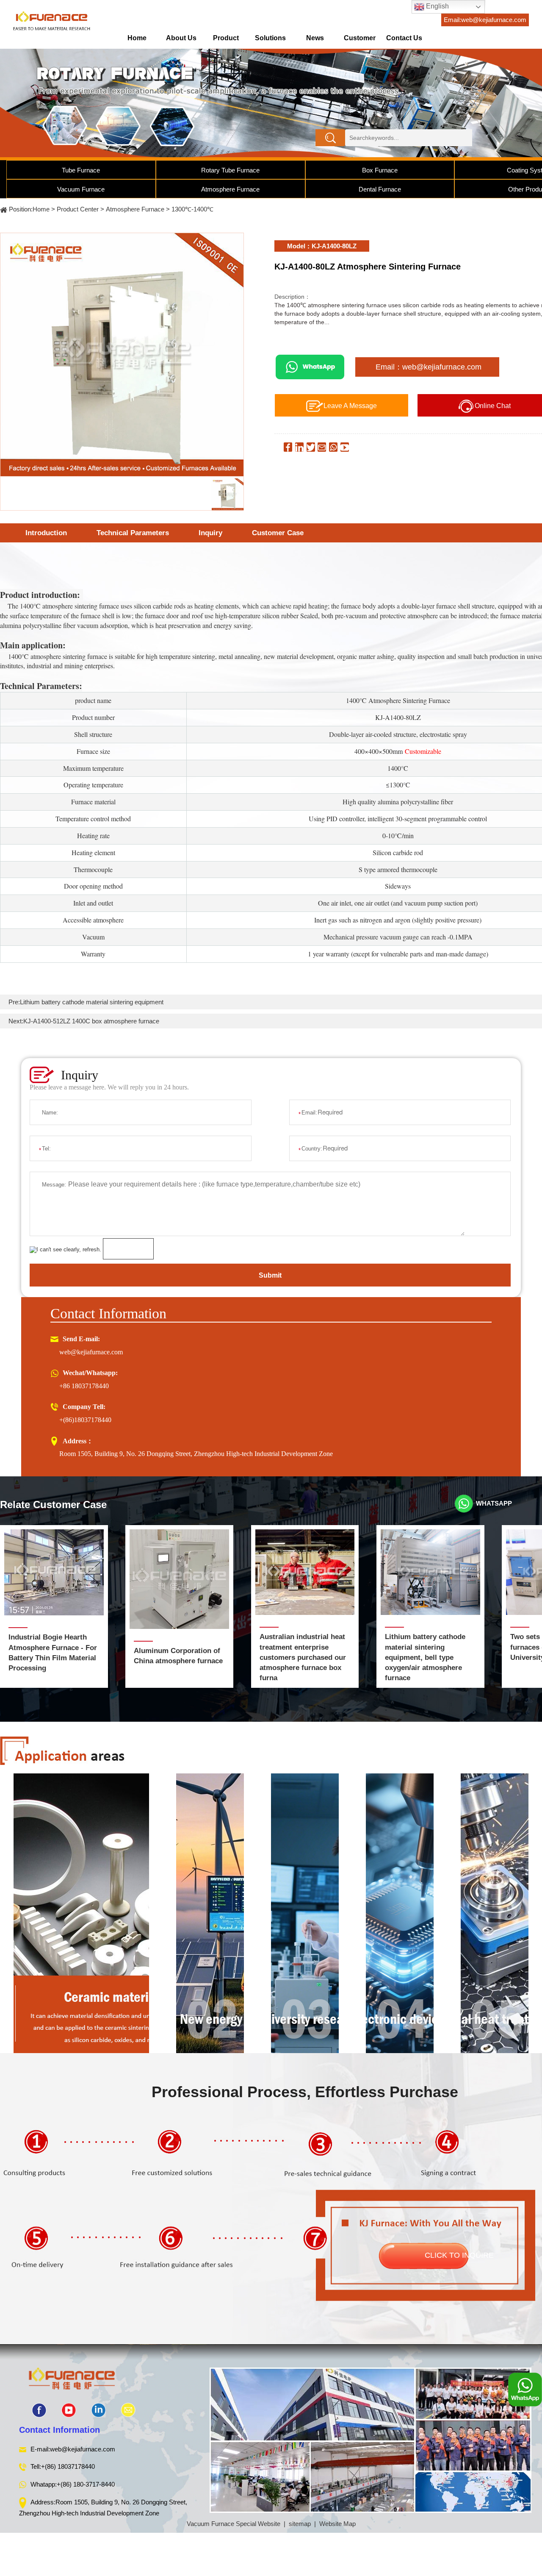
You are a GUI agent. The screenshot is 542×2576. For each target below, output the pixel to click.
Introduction (46, 533)
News (315, 38)
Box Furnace (380, 170)
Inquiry (210, 533)
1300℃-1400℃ (192, 209)
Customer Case (278, 533)
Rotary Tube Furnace (230, 170)
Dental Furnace (380, 189)
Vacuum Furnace (81, 189)
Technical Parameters (133, 533)
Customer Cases (360, 41)
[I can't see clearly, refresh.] (65, 1250)
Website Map (337, 2524)
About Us (181, 38)
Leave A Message (350, 406)
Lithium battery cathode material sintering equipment (92, 1002)
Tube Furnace (81, 170)
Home (137, 38)
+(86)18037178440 (85, 1420)
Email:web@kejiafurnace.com (485, 20)
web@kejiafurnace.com (91, 1352)
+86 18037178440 (84, 1386)
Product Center (226, 41)
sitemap (300, 2524)
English (437, 6)
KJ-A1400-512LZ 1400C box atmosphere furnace (91, 1021)
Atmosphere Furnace (230, 189)
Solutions (270, 38)
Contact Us (404, 38)
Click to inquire (459, 2255)
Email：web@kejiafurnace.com (429, 367)
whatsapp (494, 1503)
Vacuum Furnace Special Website (234, 2524)
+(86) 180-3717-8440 (86, 2484)
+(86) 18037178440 (68, 2466)
